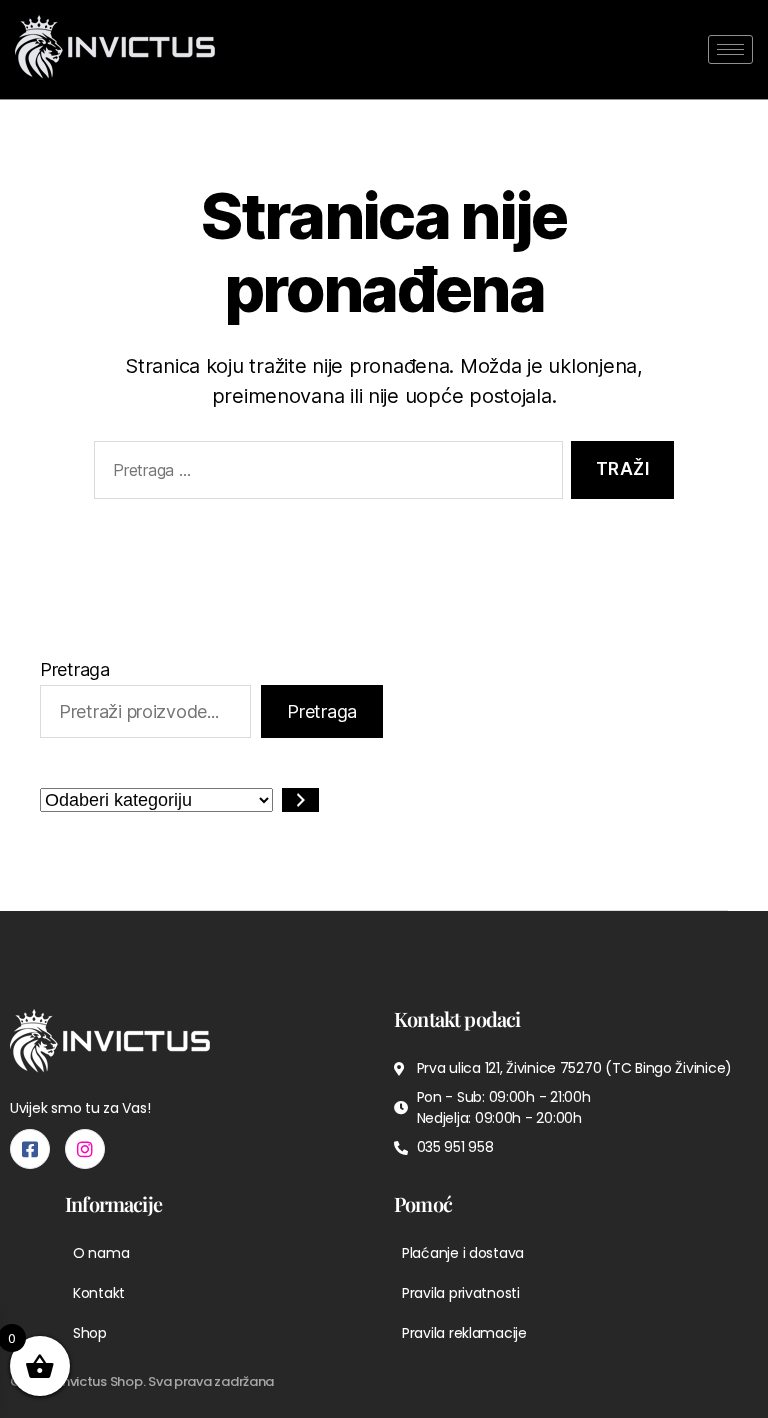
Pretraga (75, 669)
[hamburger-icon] (730, 49)
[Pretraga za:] (324, 474)
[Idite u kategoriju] (300, 800)
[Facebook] (30, 1149)
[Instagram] (85, 1149)
